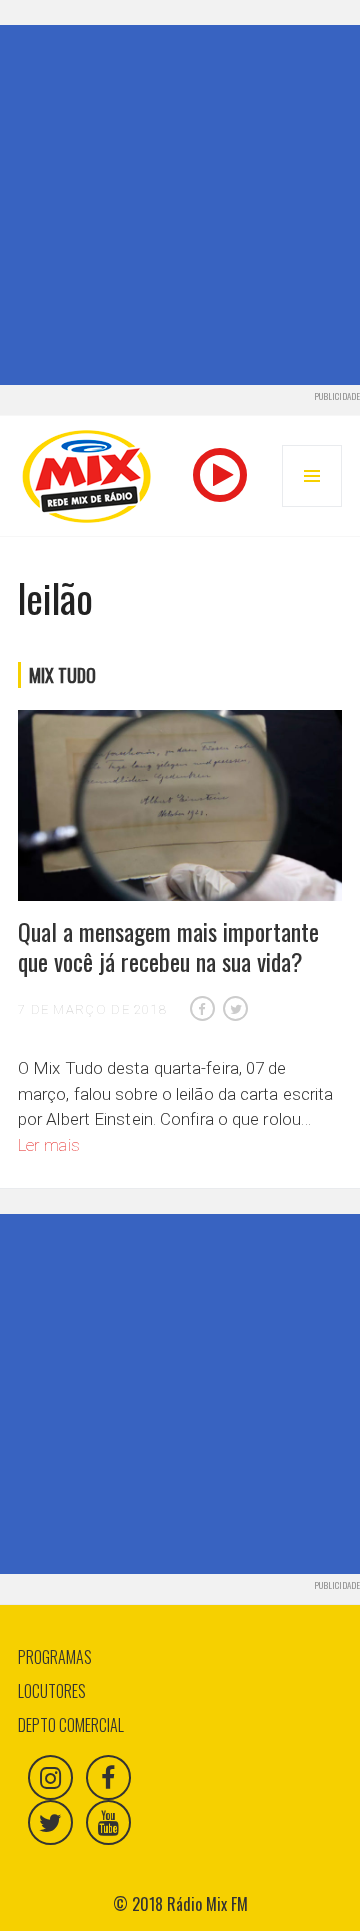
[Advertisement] (180, 205)
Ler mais (49, 1145)
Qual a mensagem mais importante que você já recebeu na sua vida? (168, 946)
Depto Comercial (71, 1725)
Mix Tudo (62, 675)
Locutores (52, 1691)
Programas (55, 1657)
